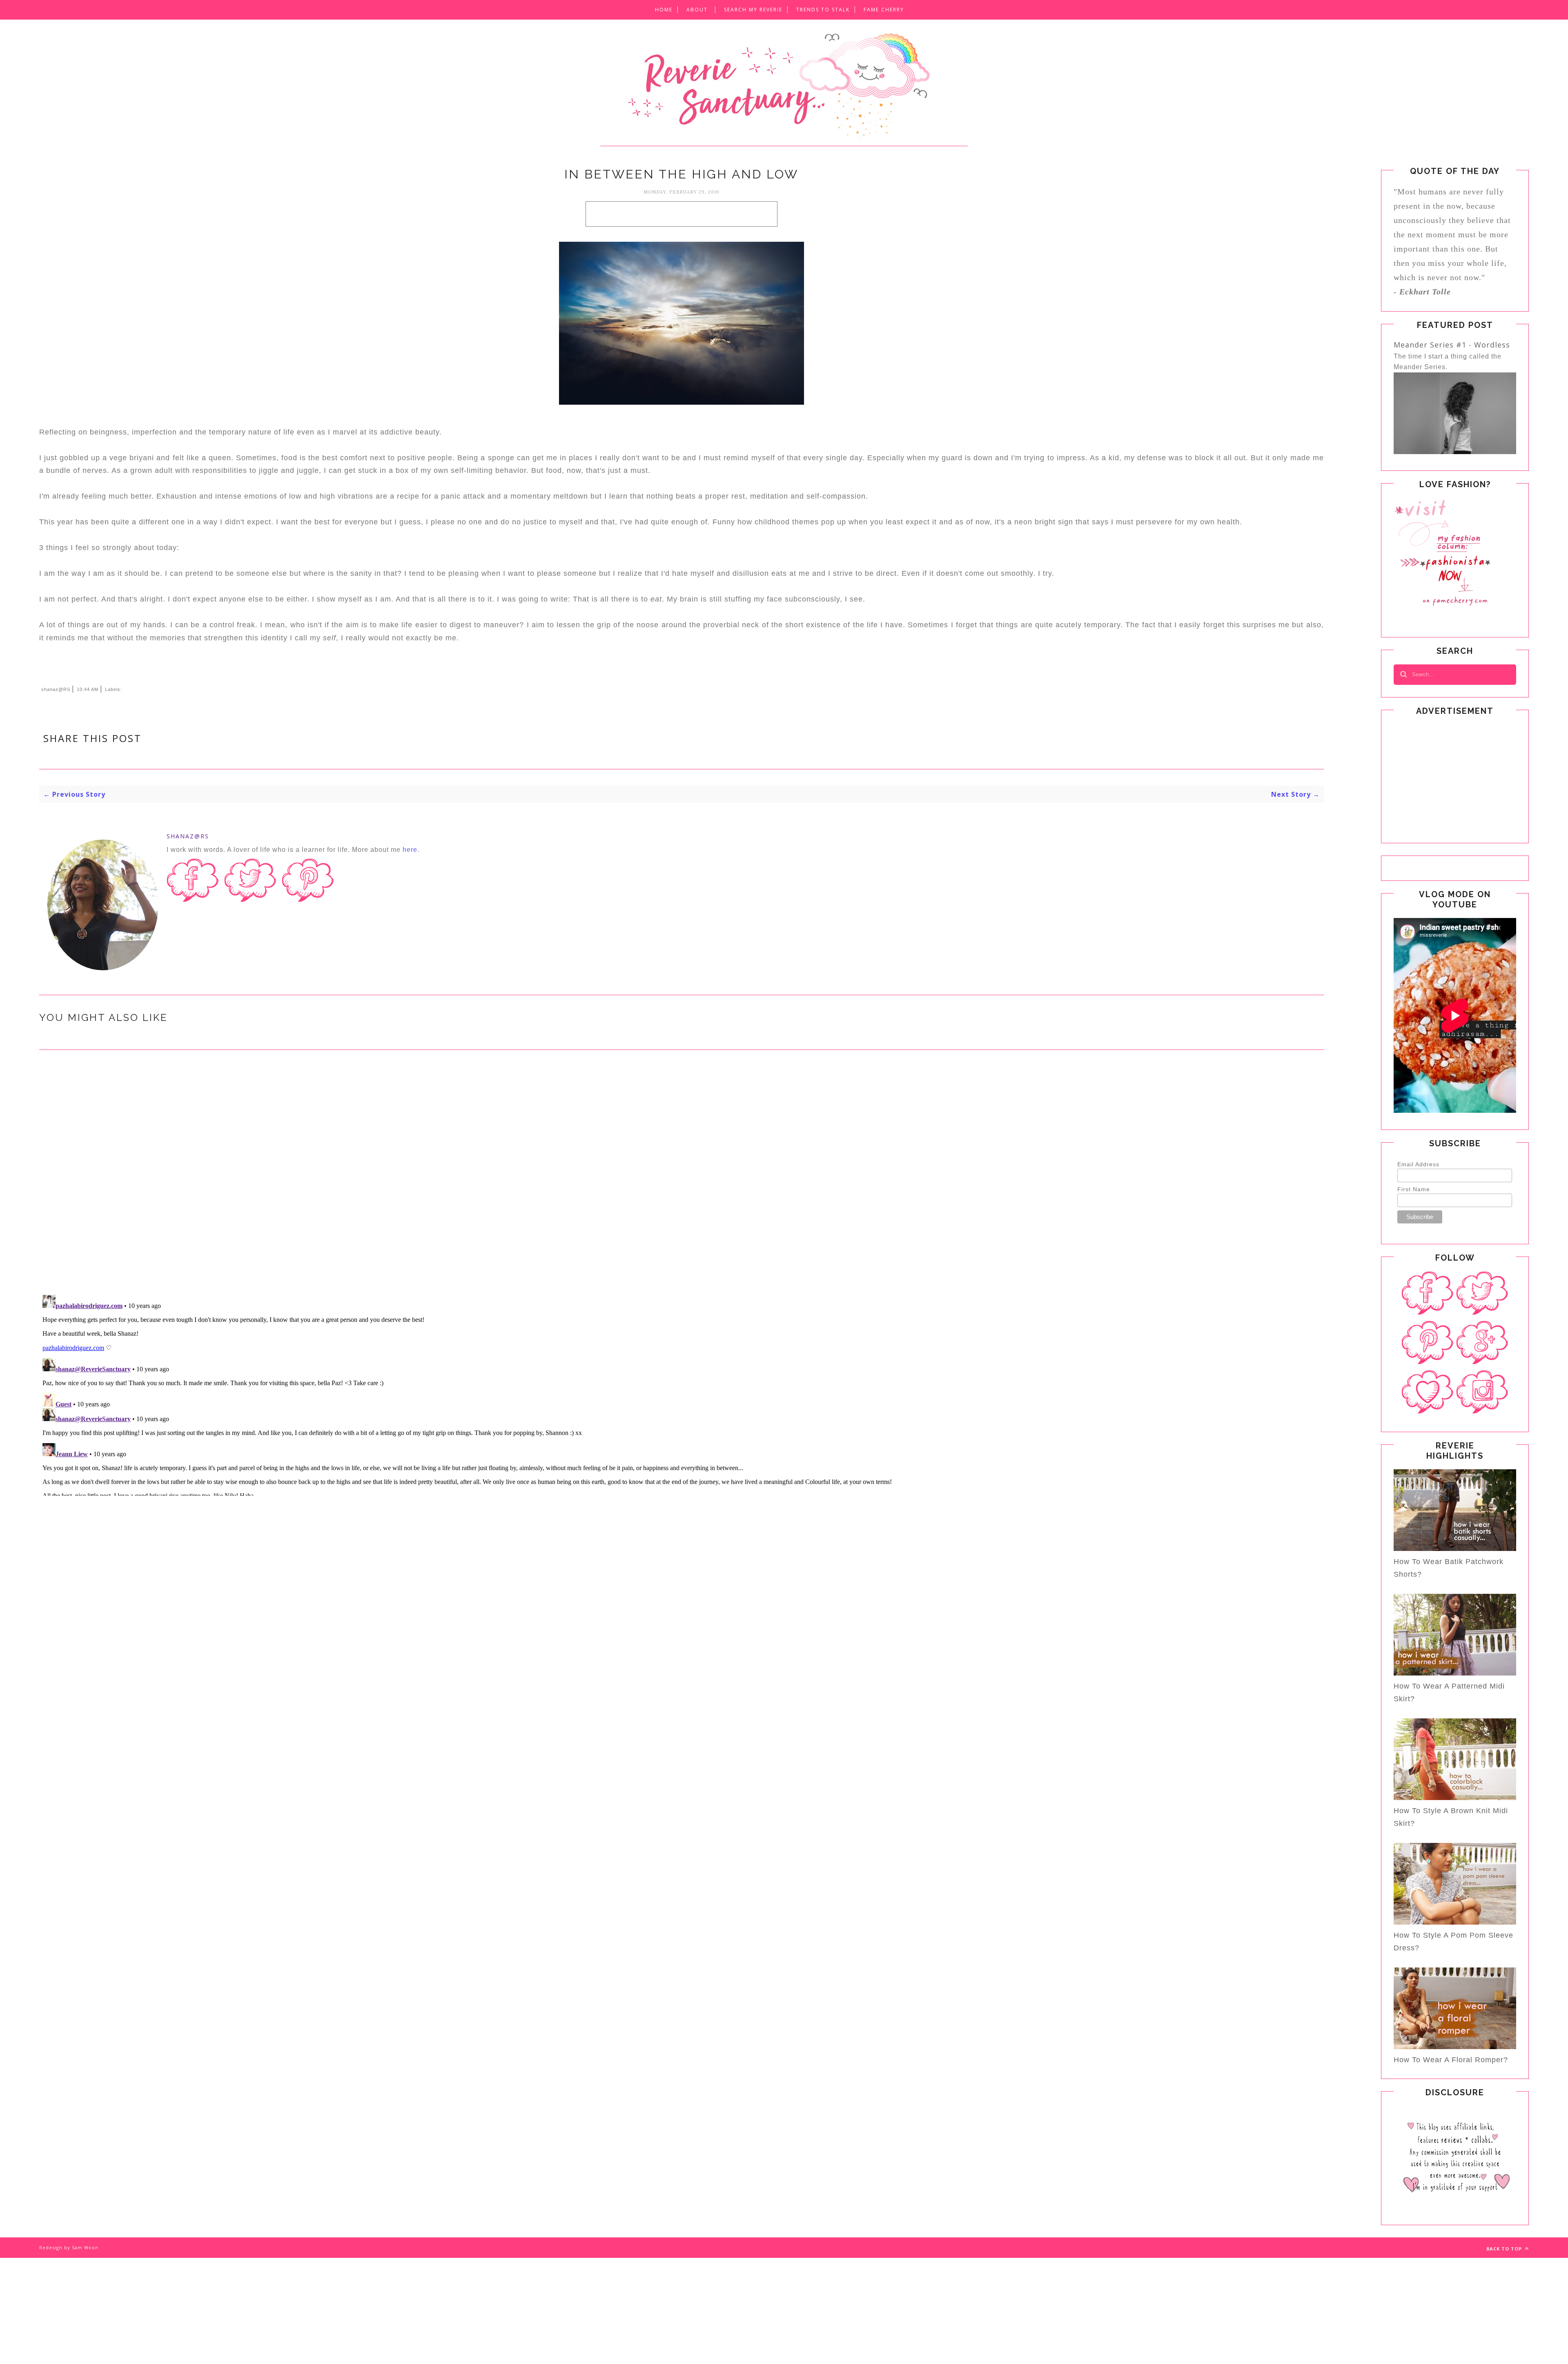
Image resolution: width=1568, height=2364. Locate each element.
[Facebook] (1428, 1293)
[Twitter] (1482, 1293)
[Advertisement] (682, 214)
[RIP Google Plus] (1482, 1343)
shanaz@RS (188, 836)
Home (664, 10)
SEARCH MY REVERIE (753, 10)
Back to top (1505, 2249)
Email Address (1418, 1164)
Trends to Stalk (823, 10)
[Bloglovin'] (1428, 1392)
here (410, 850)
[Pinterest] (1428, 1343)
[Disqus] (682, 1181)
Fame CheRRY (884, 10)
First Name (1414, 1189)
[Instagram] (1482, 1392)
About (697, 10)
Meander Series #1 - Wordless (1452, 345)
